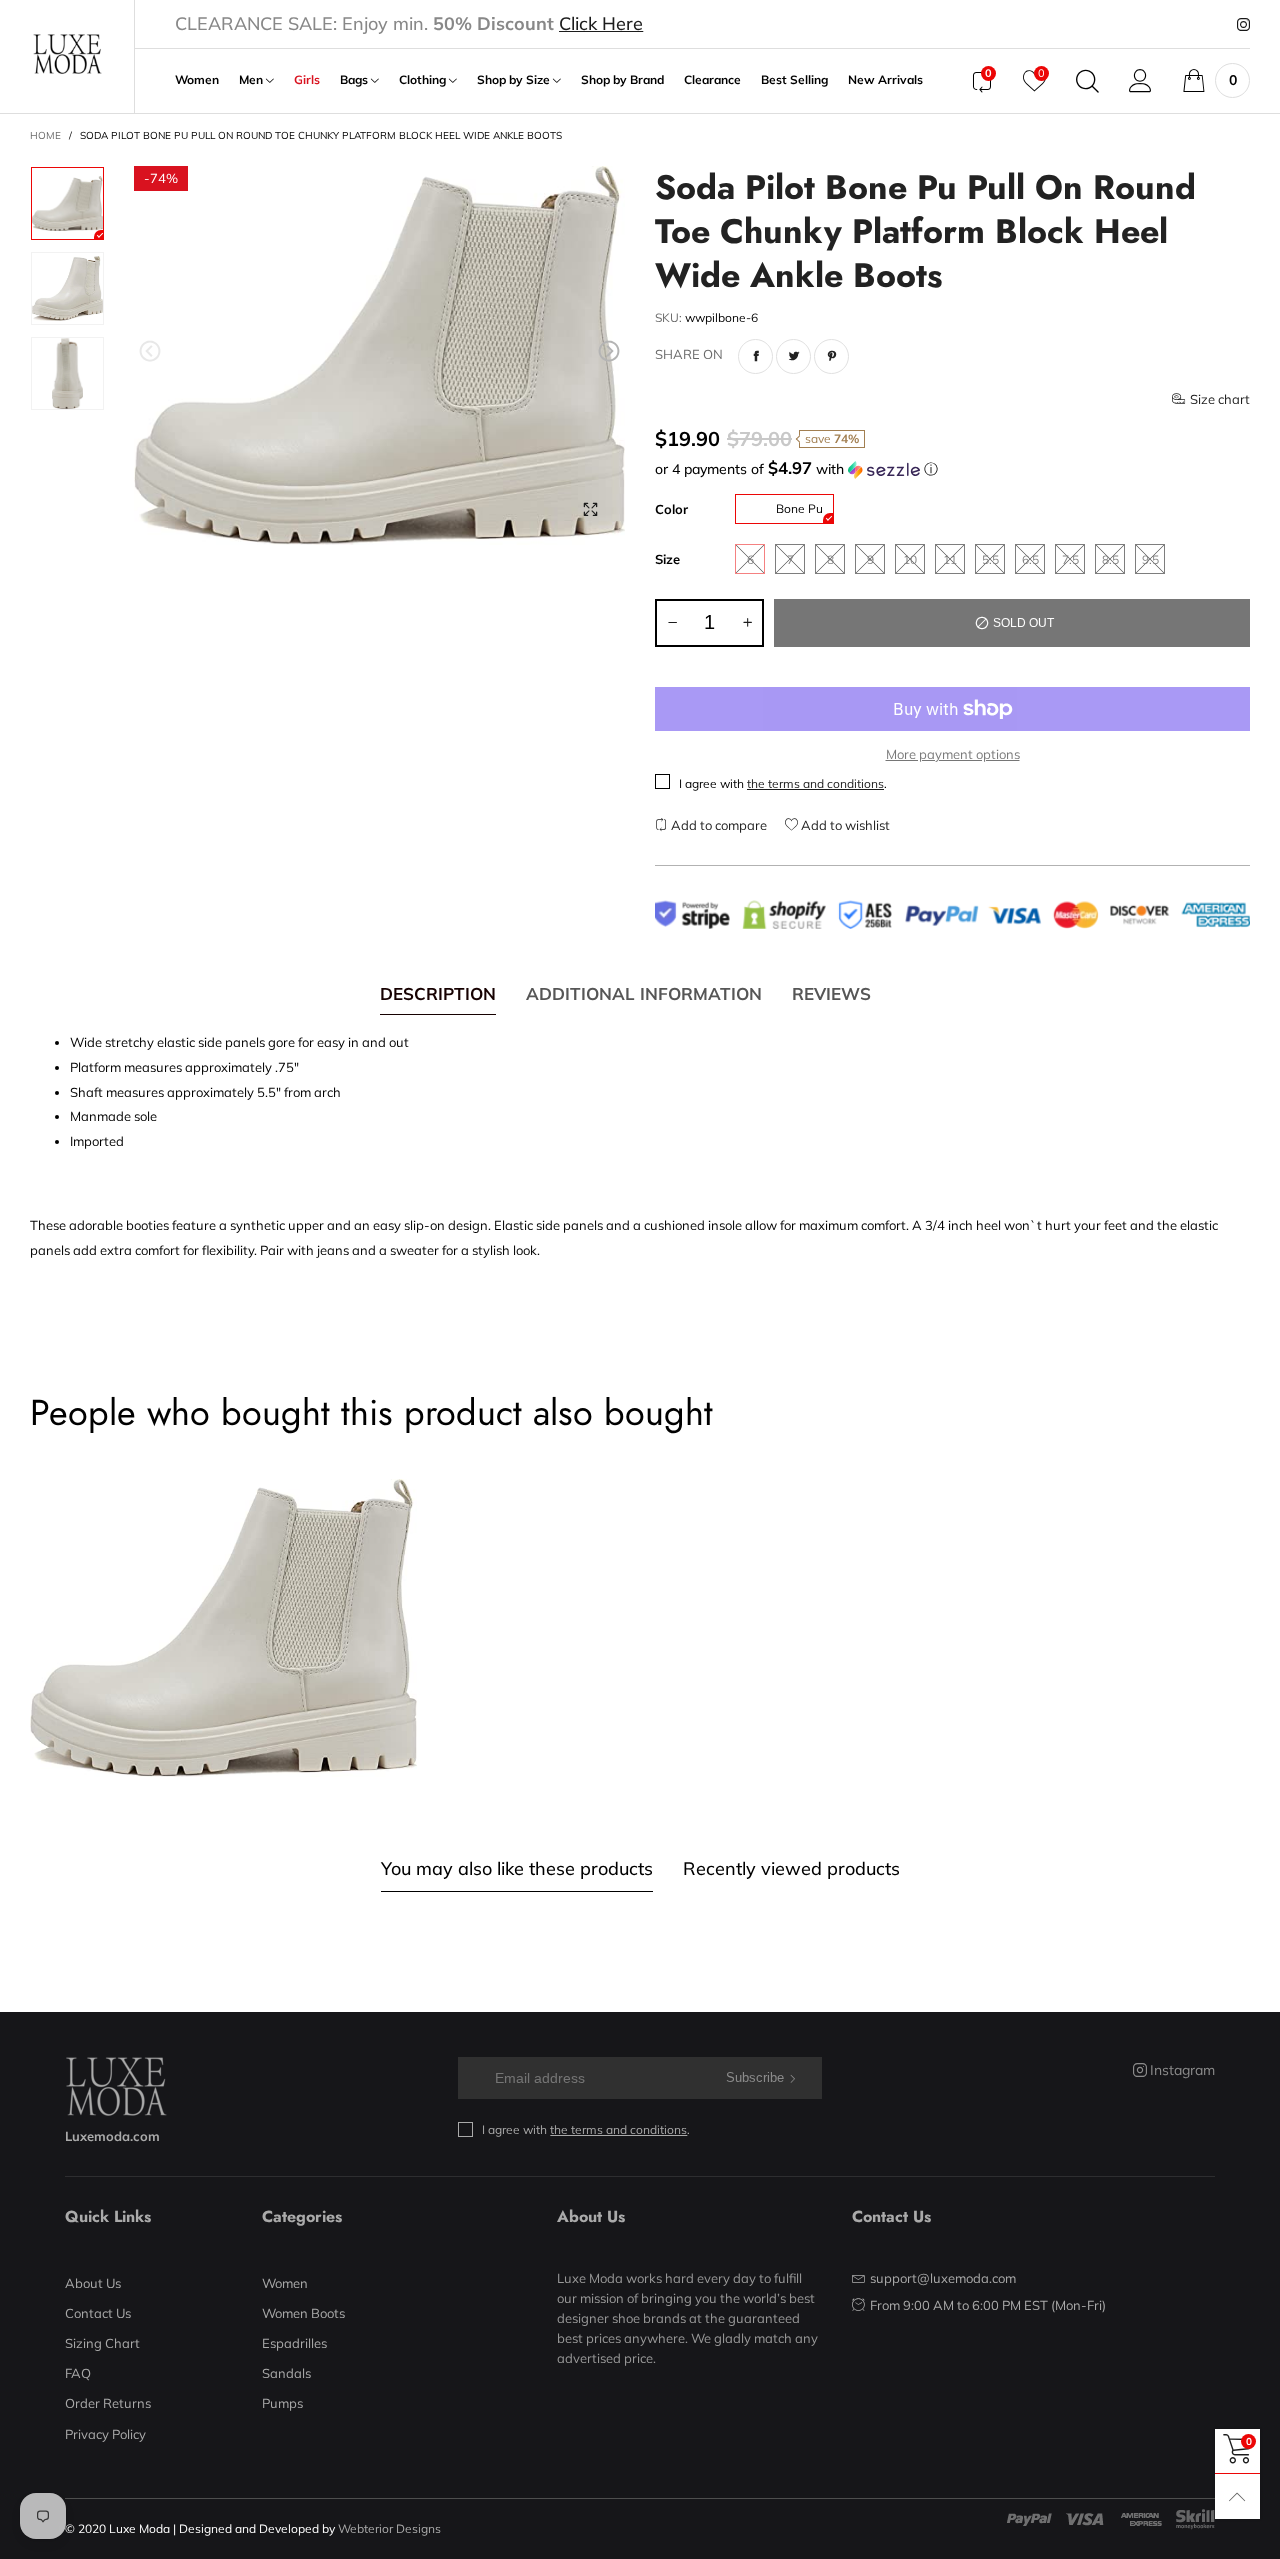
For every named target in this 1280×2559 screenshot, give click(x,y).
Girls (307, 80)
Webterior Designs (389, 2528)
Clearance (712, 80)
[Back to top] (1237, 2496)
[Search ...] (1087, 81)
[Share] (755, 356)
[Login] (1140, 81)
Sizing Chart (102, 2343)
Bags (355, 80)
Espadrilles (294, 2343)
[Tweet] (793, 356)
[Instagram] (1243, 25)
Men (252, 80)
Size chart (1220, 399)
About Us (93, 2283)
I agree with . (783, 783)
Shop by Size (515, 80)
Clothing (424, 80)
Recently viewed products (791, 1868)
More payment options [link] (953, 754)
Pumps (282, 2403)
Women (197, 80)
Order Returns (108, 2403)
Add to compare (717, 825)
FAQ (78, 2373)
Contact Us (98, 2313)
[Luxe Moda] (67, 54)
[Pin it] (831, 356)
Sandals (286, 2373)
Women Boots (303, 2313)
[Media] (590, 510)
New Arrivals (885, 80)
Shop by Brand (622, 80)
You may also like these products (517, 1868)
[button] (150, 351)
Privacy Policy (105, 2434)
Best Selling (794, 80)
